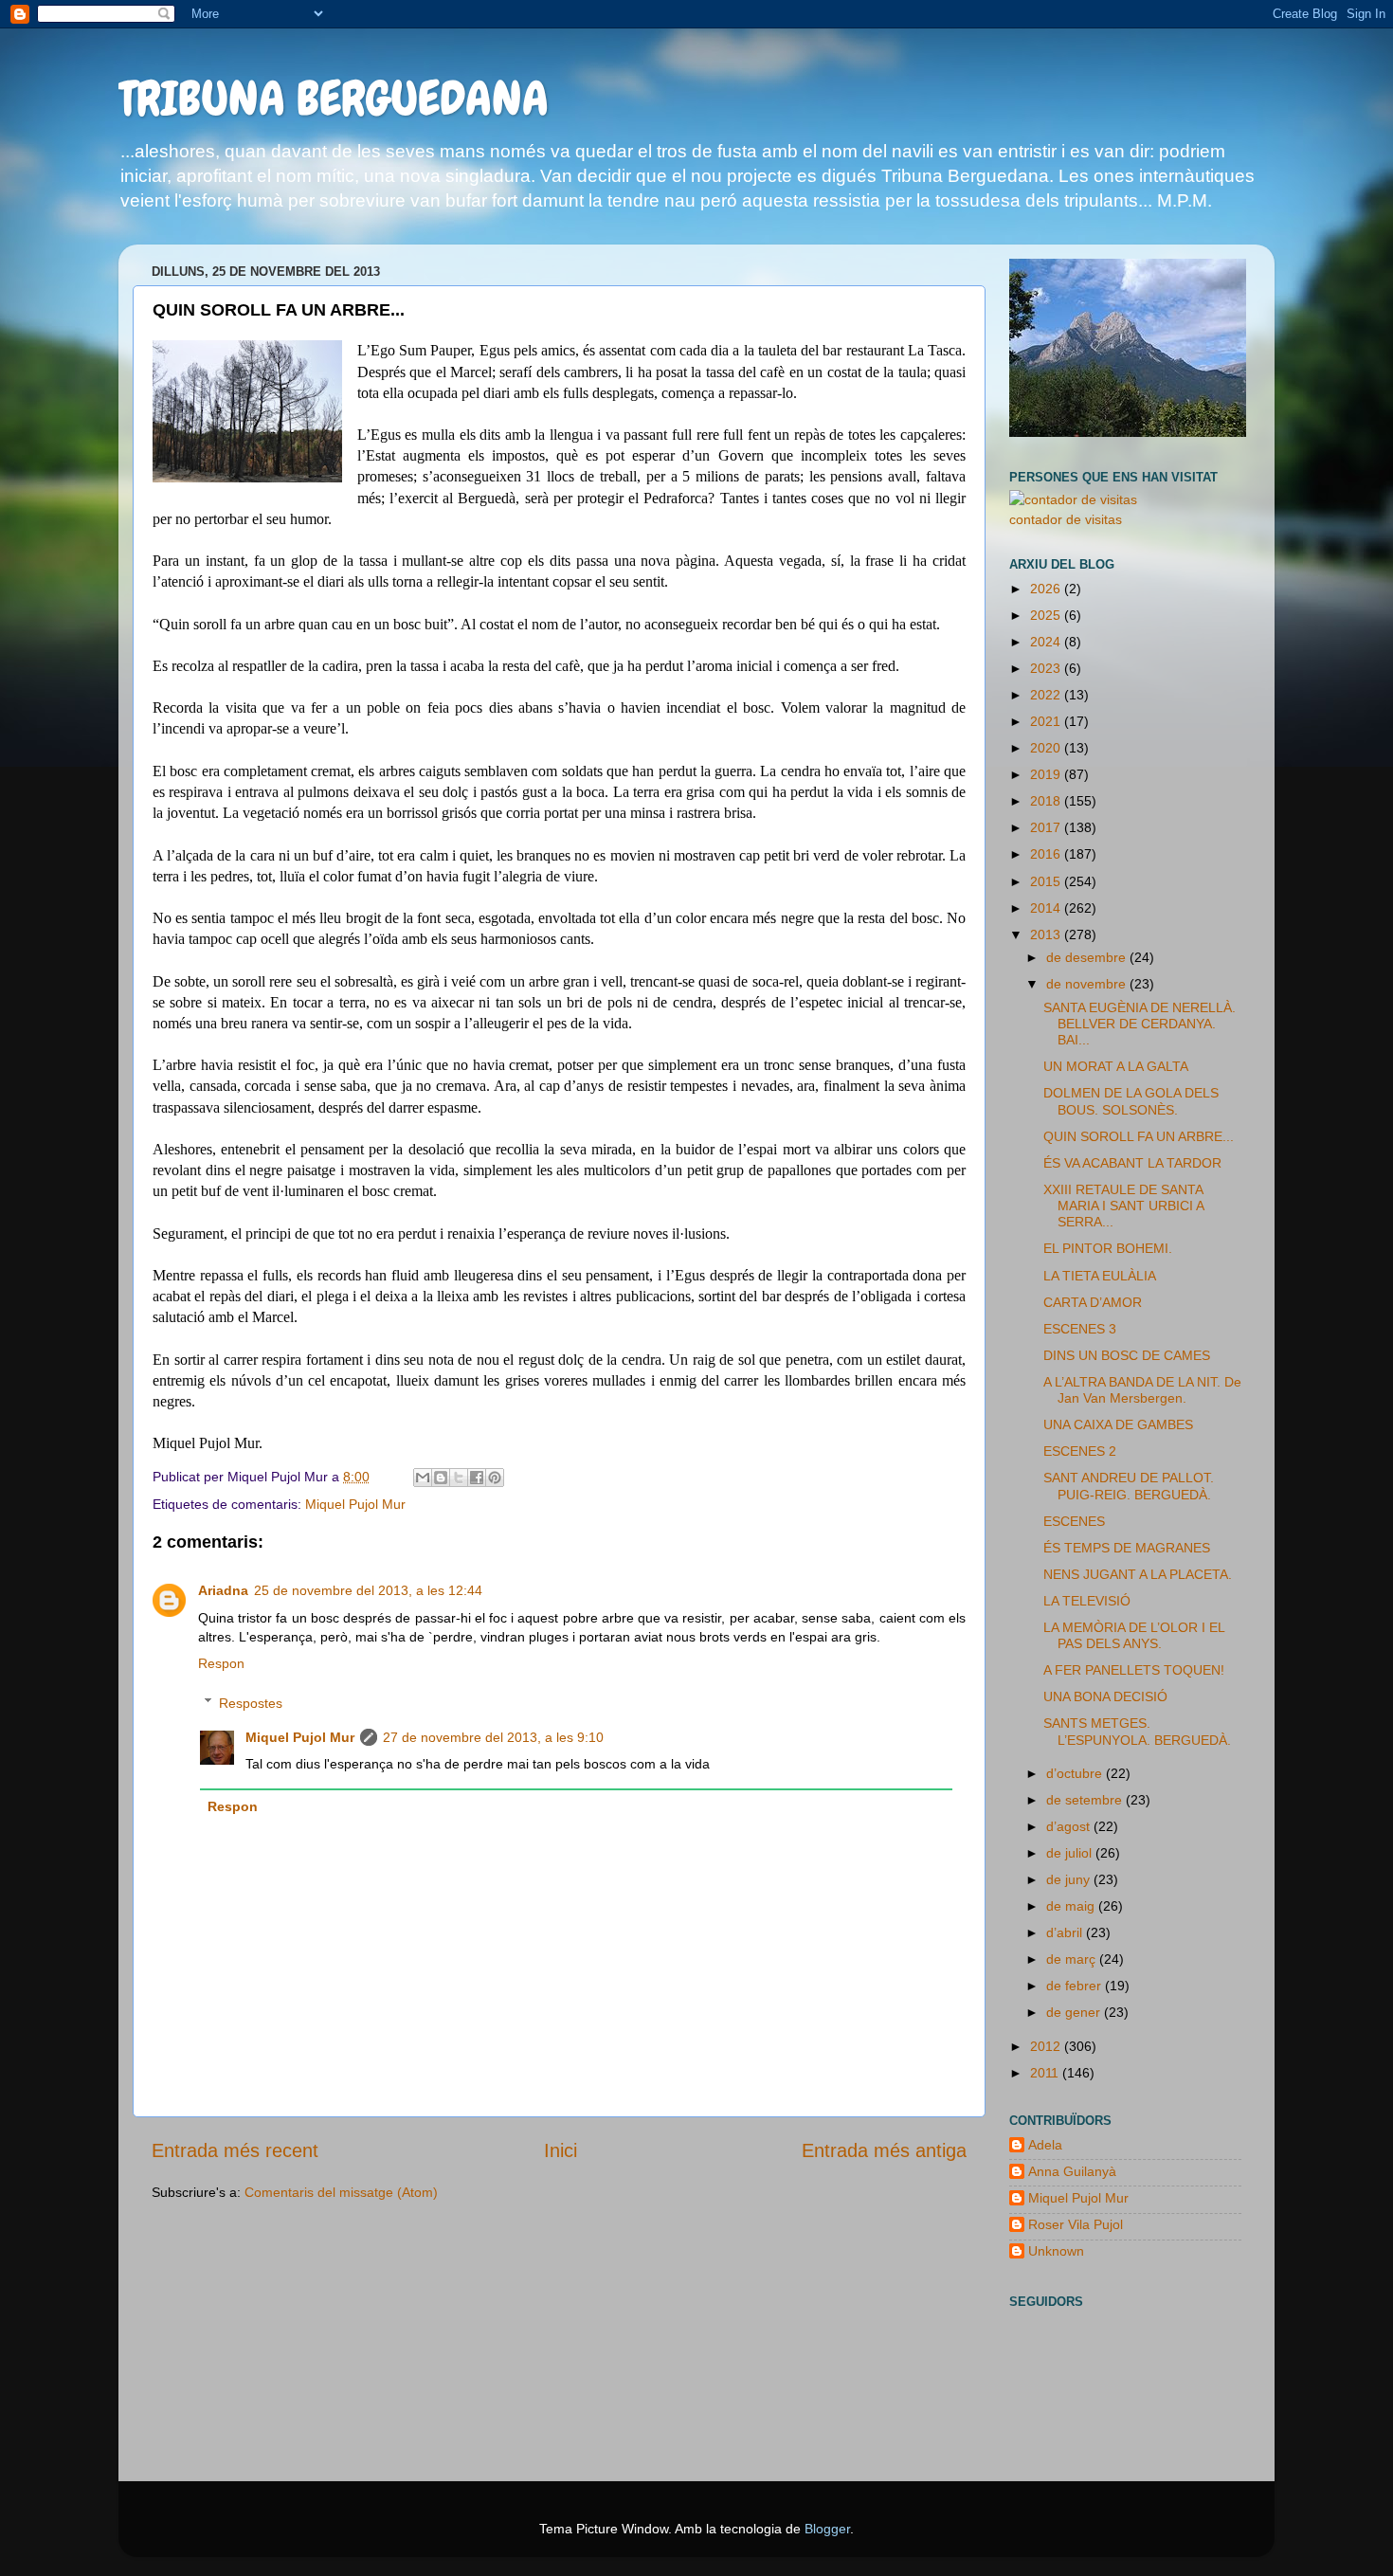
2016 (1047, 854)
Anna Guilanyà (1072, 2171)
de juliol (1071, 1853)
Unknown (1056, 2251)
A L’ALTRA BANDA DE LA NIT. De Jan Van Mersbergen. (1142, 1390)
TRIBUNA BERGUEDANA (334, 99)
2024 (1047, 642)
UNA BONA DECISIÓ (1105, 1696)
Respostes (251, 1703)
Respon (221, 1663)
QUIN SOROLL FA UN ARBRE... (1139, 1136)
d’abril (1066, 1932)
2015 (1047, 881)
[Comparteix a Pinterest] (495, 1478)
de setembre (1086, 1800)
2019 (1047, 774)
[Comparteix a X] (459, 1478)
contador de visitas (1066, 519)
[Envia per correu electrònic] (423, 1478)
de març (1073, 1959)
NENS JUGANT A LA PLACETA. (1138, 1574)
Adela (1045, 2145)
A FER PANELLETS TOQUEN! (1134, 1670)
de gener (1075, 2012)
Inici (561, 2150)
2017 (1047, 827)
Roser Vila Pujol (1076, 2224)
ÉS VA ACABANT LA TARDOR (1132, 1163)
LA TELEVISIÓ (1087, 1601)
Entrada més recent (235, 2150)
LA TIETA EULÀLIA (1100, 1276)
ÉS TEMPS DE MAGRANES (1127, 1548)
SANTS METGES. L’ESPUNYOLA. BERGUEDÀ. (1137, 1731)
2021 (1047, 721)
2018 (1047, 801)
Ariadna (223, 1590)
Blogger (827, 2529)
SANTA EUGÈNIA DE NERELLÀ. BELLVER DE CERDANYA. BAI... (1140, 1024)
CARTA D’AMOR (1093, 1302)
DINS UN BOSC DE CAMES (1127, 1355)
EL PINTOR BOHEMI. (1108, 1248)
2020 (1047, 748)
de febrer (1076, 1986)
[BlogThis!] (441, 1478)
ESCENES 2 (1080, 1451)
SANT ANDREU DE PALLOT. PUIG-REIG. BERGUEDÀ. (1129, 1486)
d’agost (1070, 1826)
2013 (1047, 934)
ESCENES (1074, 1521)
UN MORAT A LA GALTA (1116, 1066)
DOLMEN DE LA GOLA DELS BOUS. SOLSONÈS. (1131, 1101)
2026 (1047, 589)
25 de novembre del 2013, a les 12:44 (368, 1590)
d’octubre (1076, 1773)
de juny (1070, 1879)
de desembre (1088, 957)
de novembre (1088, 984)
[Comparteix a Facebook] (477, 1478)
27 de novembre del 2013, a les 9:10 (493, 1737)
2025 (1047, 615)
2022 (1047, 695)
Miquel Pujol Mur (355, 1504)
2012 (1047, 2046)
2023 (1047, 668)
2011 (1046, 2073)
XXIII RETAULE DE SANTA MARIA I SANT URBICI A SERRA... (1123, 1206)
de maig (1072, 1906)
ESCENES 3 (1080, 1329)
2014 (1047, 908)
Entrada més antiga (884, 2150)
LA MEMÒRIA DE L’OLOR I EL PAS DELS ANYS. (1134, 1635)
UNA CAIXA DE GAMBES (1118, 1424)
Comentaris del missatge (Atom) (341, 2192)
